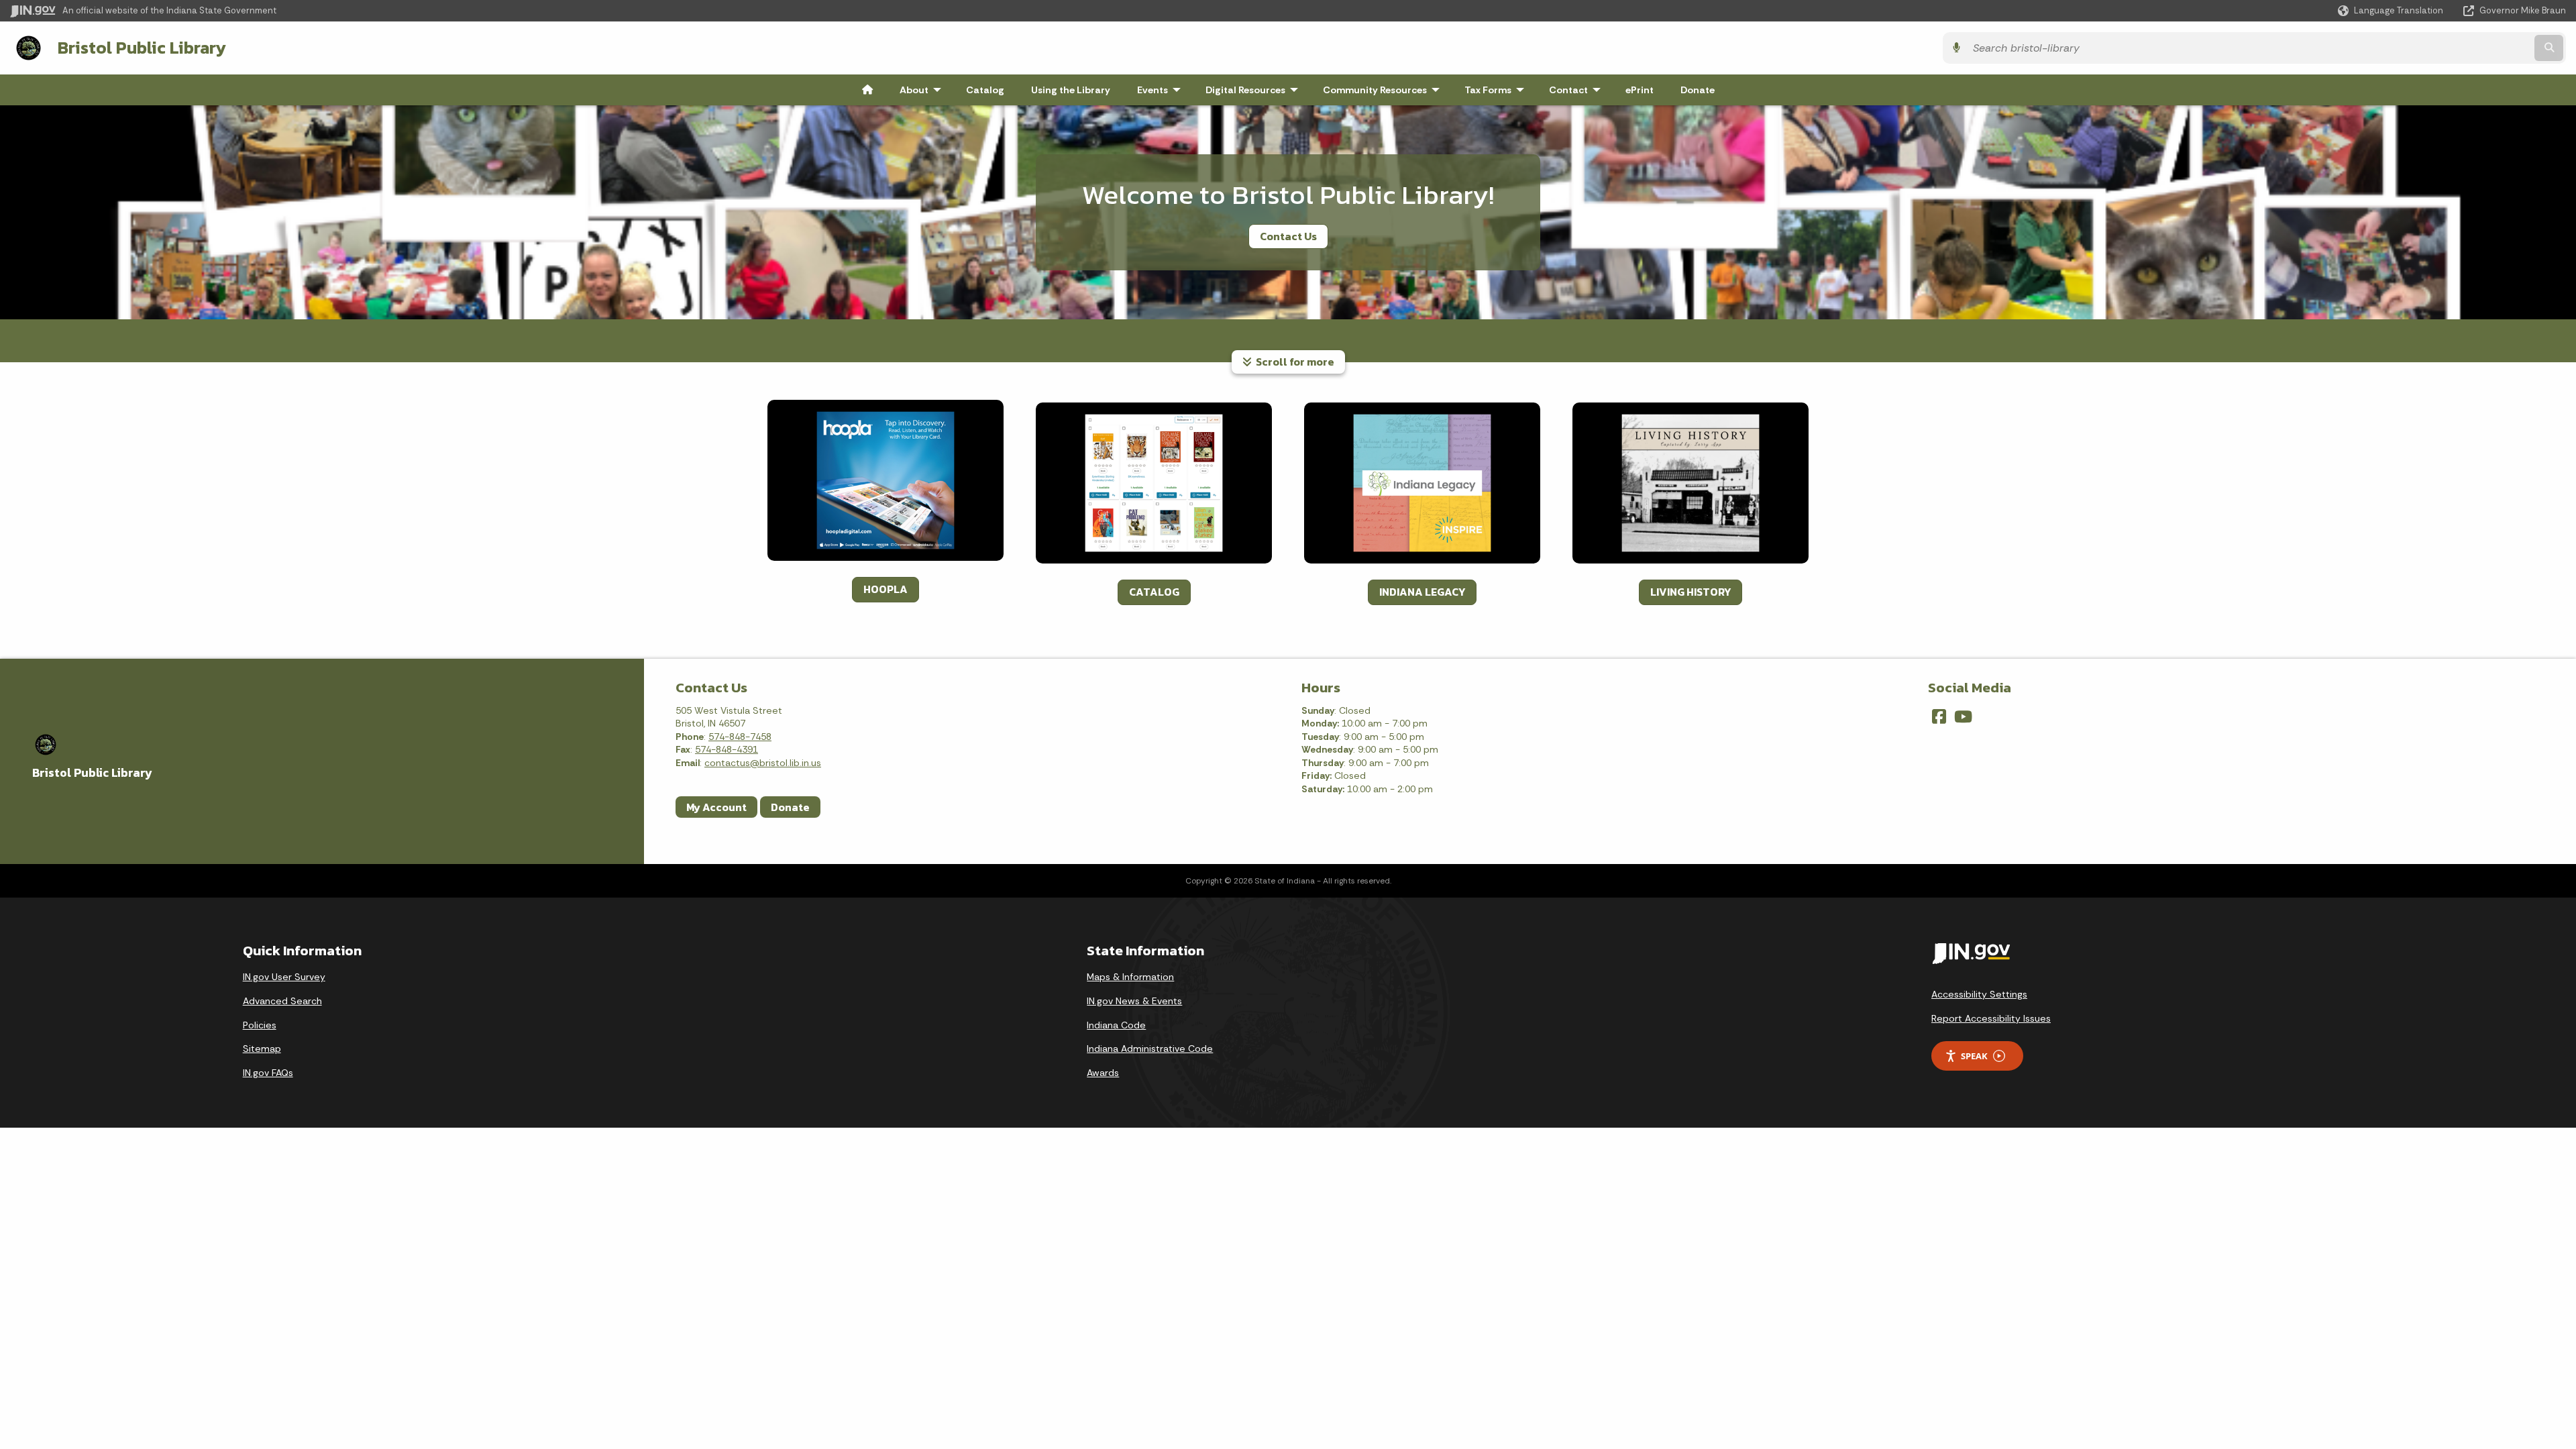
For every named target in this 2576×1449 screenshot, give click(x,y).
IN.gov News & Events (1134, 1001)
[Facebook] (1939, 716)
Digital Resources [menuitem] (1255, 90)
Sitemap (262, 1049)
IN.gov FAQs (268, 1073)
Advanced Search (282, 1001)
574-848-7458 (740, 737)
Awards (1103, 1073)
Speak (1974, 1056)
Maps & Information (1130, 977)
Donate (790, 807)
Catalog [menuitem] (985, 90)
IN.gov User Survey (284, 977)
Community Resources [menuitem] (1384, 90)
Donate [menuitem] (1698, 90)
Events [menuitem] (1162, 90)
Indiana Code (1116, 1025)
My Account (716, 807)
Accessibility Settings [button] (1979, 994)
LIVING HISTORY (1690, 592)
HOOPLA (885, 589)
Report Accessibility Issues (1991, 1018)
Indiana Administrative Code (1150, 1049)
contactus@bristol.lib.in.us (763, 763)
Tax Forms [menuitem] (1497, 90)
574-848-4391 (727, 749)
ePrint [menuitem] (1640, 90)
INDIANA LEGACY (1422, 592)
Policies (260, 1025)
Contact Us (1288, 236)
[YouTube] (1963, 716)
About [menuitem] (923, 90)
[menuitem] (867, 90)
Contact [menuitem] (1578, 90)
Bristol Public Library (142, 48)
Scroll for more (1293, 362)
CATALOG (1154, 592)
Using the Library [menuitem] (1071, 90)
